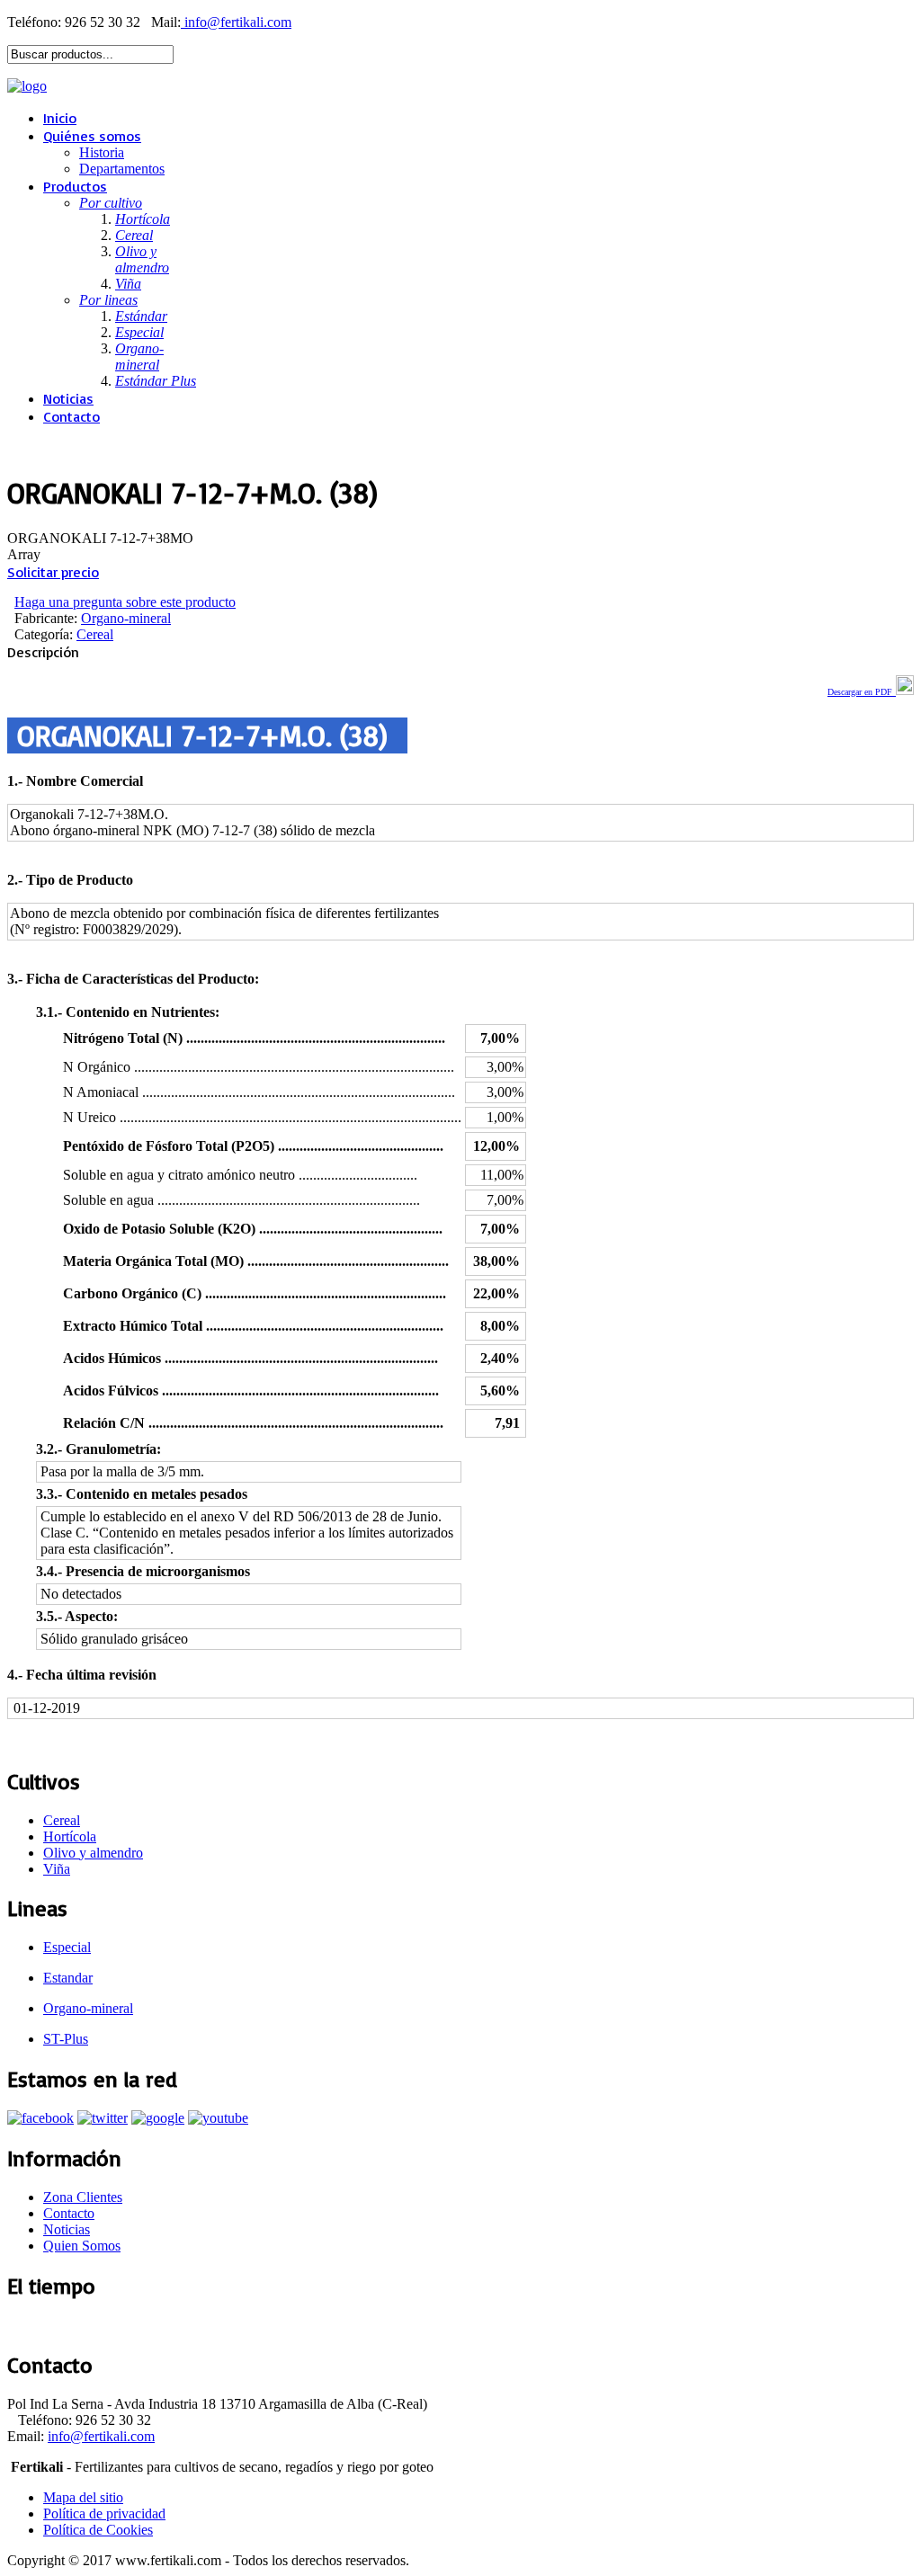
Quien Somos (82, 2246)
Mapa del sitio (83, 2497)
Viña (57, 1869)
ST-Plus (66, 2039)
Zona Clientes (83, 2197)
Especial (67, 1947)
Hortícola (70, 1836)
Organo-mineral (126, 618)
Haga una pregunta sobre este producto (125, 602)
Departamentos (122, 169)
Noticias (68, 398)
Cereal (95, 634)
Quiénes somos (92, 136)
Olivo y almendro (93, 1853)
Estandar (68, 1978)
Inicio (60, 118)
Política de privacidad (104, 2514)
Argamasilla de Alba (63, 2325)
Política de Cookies (98, 2530)
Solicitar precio (53, 572)
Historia (102, 152)
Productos (75, 186)
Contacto (72, 416)
